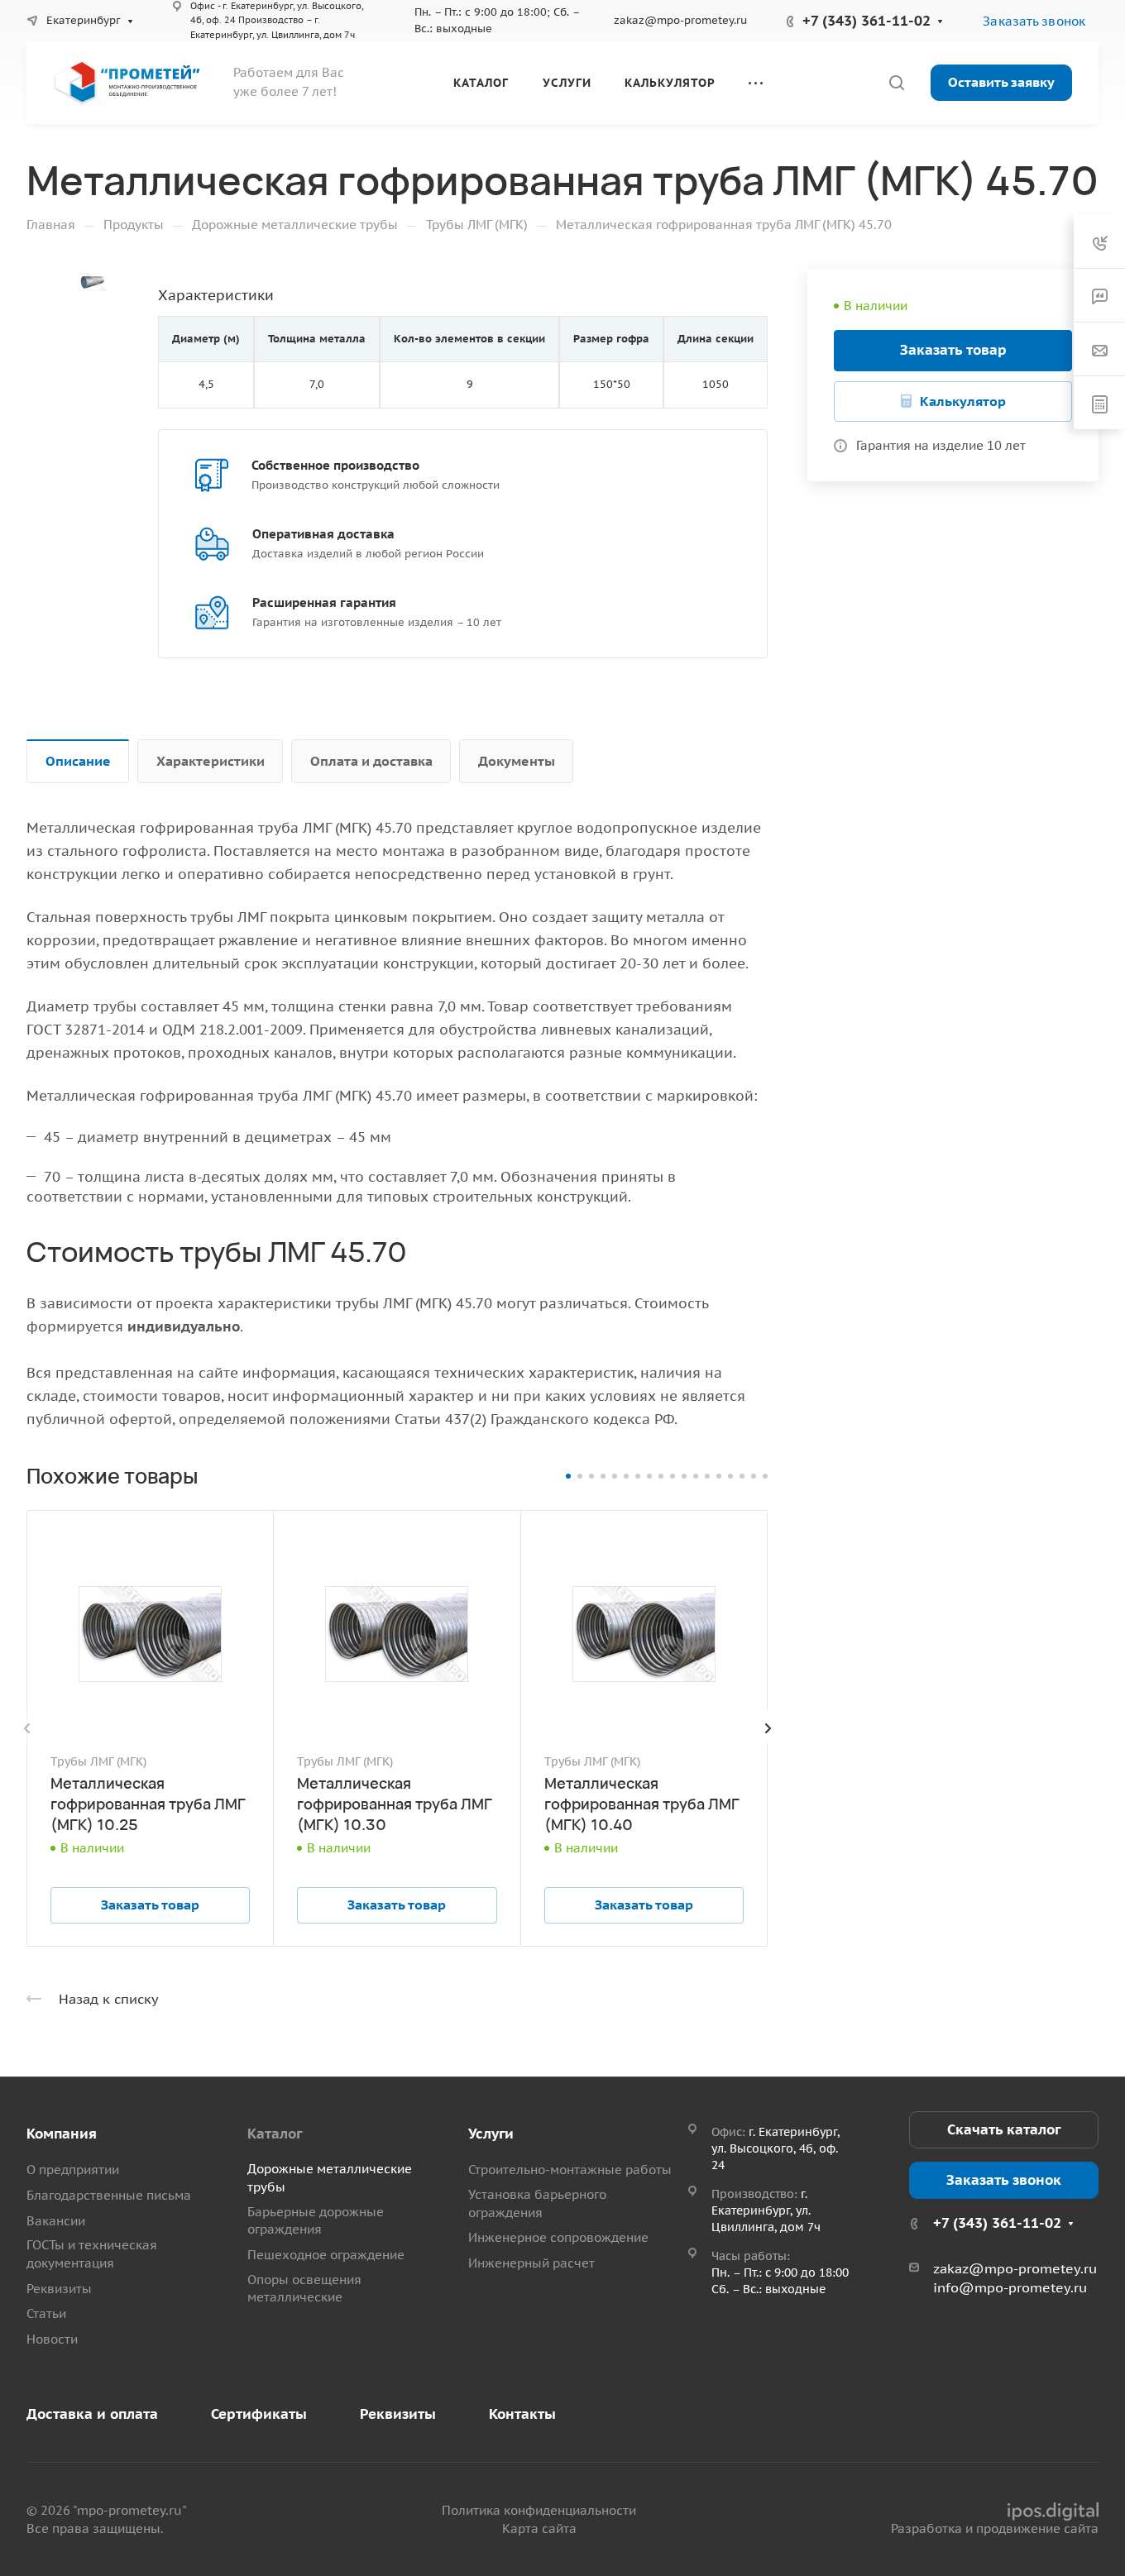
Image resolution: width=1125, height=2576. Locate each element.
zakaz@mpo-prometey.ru (680, 20)
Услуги (491, 2134)
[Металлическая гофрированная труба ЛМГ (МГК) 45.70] (92, 282)
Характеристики (211, 761)
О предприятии (73, 2170)
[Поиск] (896, 83)
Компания (62, 2134)
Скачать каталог (1004, 2129)
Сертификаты (259, 2414)
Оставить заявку (1001, 82)
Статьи (46, 2313)
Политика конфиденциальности (539, 2510)
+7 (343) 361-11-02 (866, 21)
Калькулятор (963, 401)
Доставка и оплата (92, 2414)
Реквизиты (59, 2289)
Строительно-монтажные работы (570, 2170)
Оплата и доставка (371, 761)
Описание (78, 761)
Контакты (522, 2414)
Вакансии (56, 2221)
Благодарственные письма (109, 2195)
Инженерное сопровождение (558, 2237)
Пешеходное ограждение (326, 2255)
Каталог (275, 2134)
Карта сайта (539, 2528)
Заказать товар (953, 350)
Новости (52, 2339)
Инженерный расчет (531, 2263)
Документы (517, 761)
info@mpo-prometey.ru (1010, 2287)
